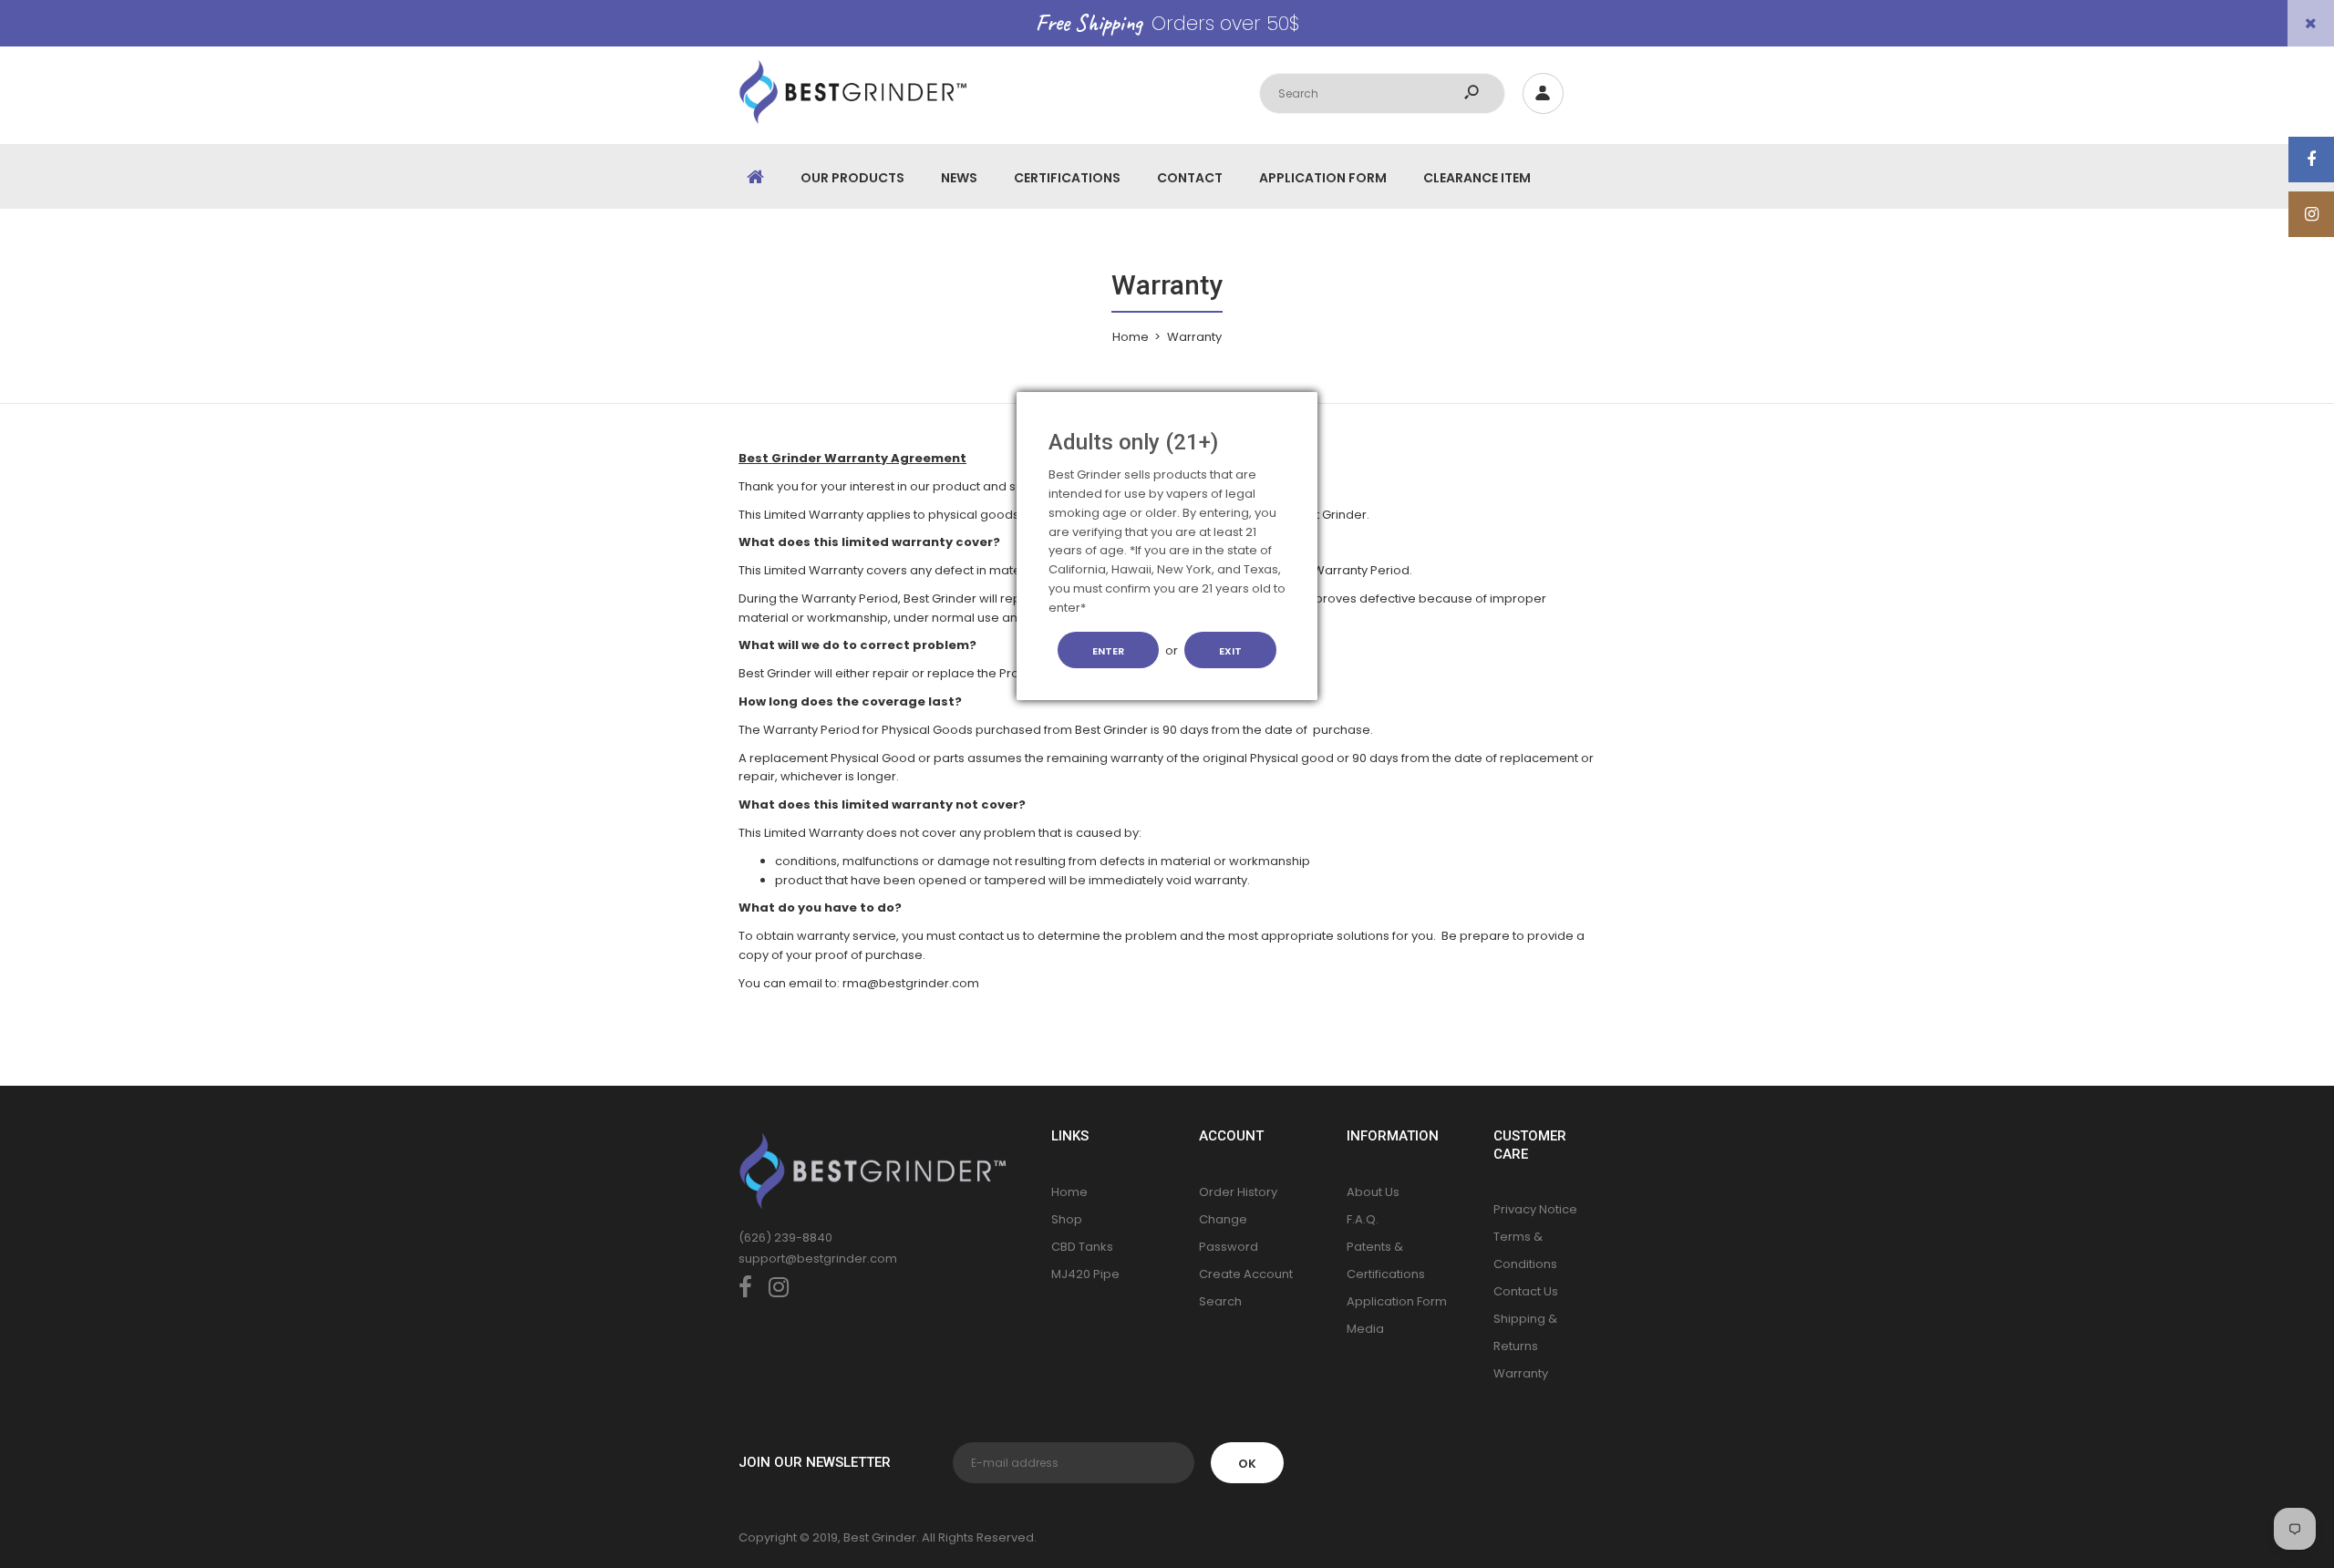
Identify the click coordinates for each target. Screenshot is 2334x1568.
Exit (1230, 651)
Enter (1108, 651)
